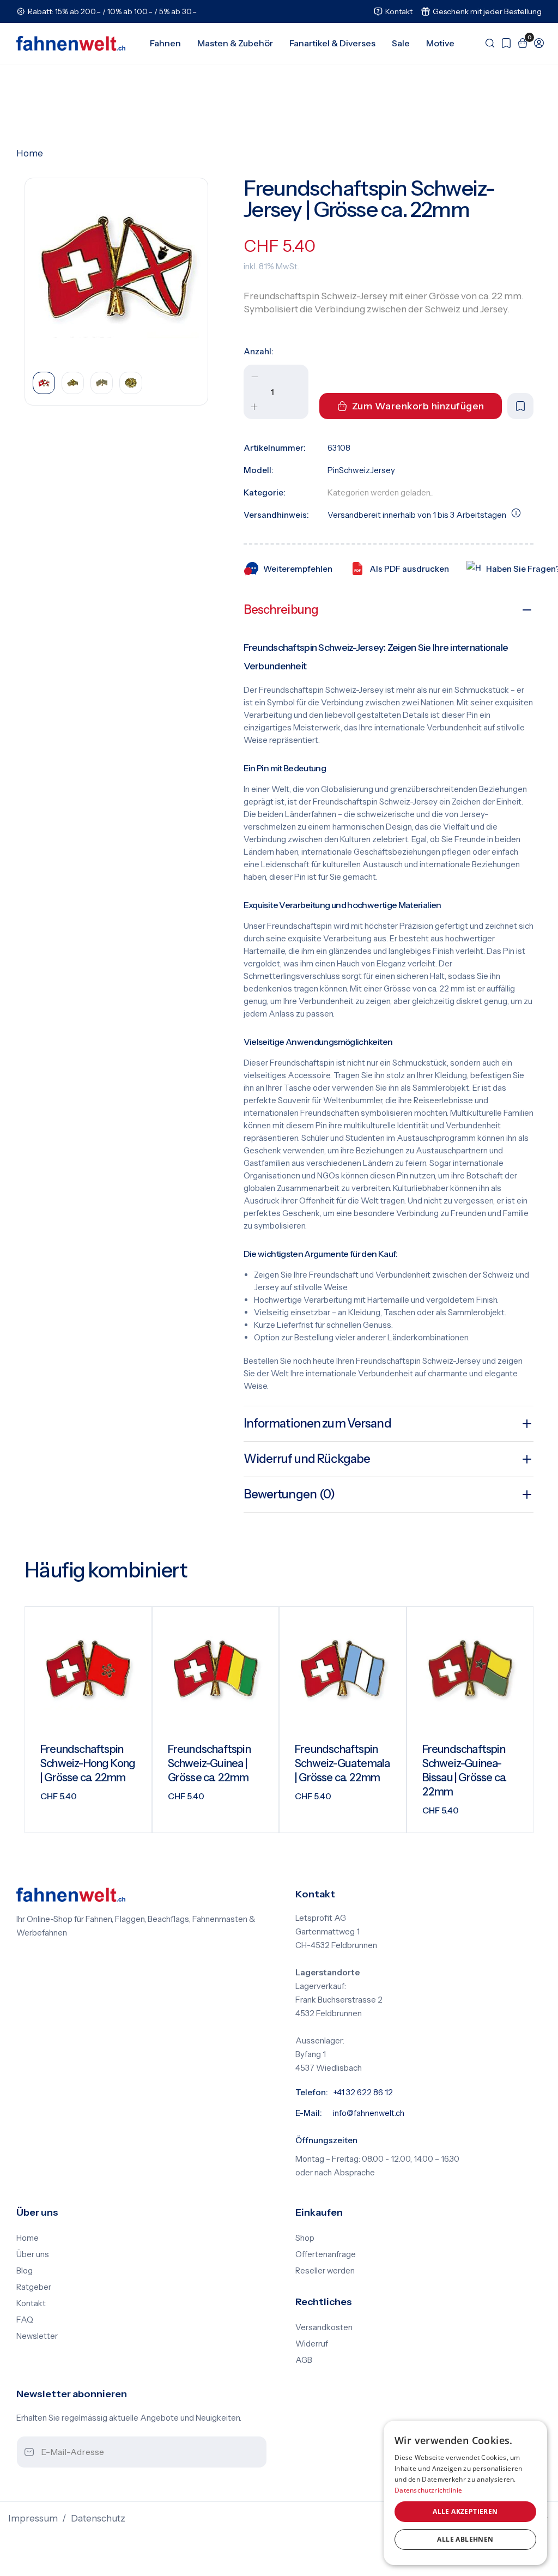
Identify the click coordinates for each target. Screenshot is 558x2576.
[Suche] (487, 43)
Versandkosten (324, 2327)
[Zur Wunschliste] (504, 43)
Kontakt (31, 2303)
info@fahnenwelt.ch (369, 2113)
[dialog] (465, 2493)
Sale (401, 43)
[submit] (248, 2453)
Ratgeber (34, 2287)
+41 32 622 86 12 (363, 2093)
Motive (440, 43)
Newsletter (37, 2336)
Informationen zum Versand (317, 1423)
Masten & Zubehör (235, 43)
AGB (304, 2360)
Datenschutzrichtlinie (428, 2490)
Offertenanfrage (326, 2254)
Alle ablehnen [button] (465, 2539)
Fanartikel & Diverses (332, 43)
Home (30, 153)
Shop (305, 2238)
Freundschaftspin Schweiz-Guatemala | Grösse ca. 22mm (342, 1763)
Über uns (33, 2254)
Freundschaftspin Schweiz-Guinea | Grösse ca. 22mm (209, 1763)
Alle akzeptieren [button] (465, 2511)
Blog (25, 2271)
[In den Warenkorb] (130, 1816)
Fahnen (165, 43)
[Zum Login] (536, 43)
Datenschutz (98, 2518)
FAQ (25, 2320)
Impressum (33, 2518)
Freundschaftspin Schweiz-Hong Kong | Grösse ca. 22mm (88, 1763)
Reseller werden (325, 2271)
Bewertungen (289, 1494)
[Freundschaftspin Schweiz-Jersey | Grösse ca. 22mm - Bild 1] (116, 270)
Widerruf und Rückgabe (307, 1459)
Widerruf (312, 2344)
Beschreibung (281, 610)
